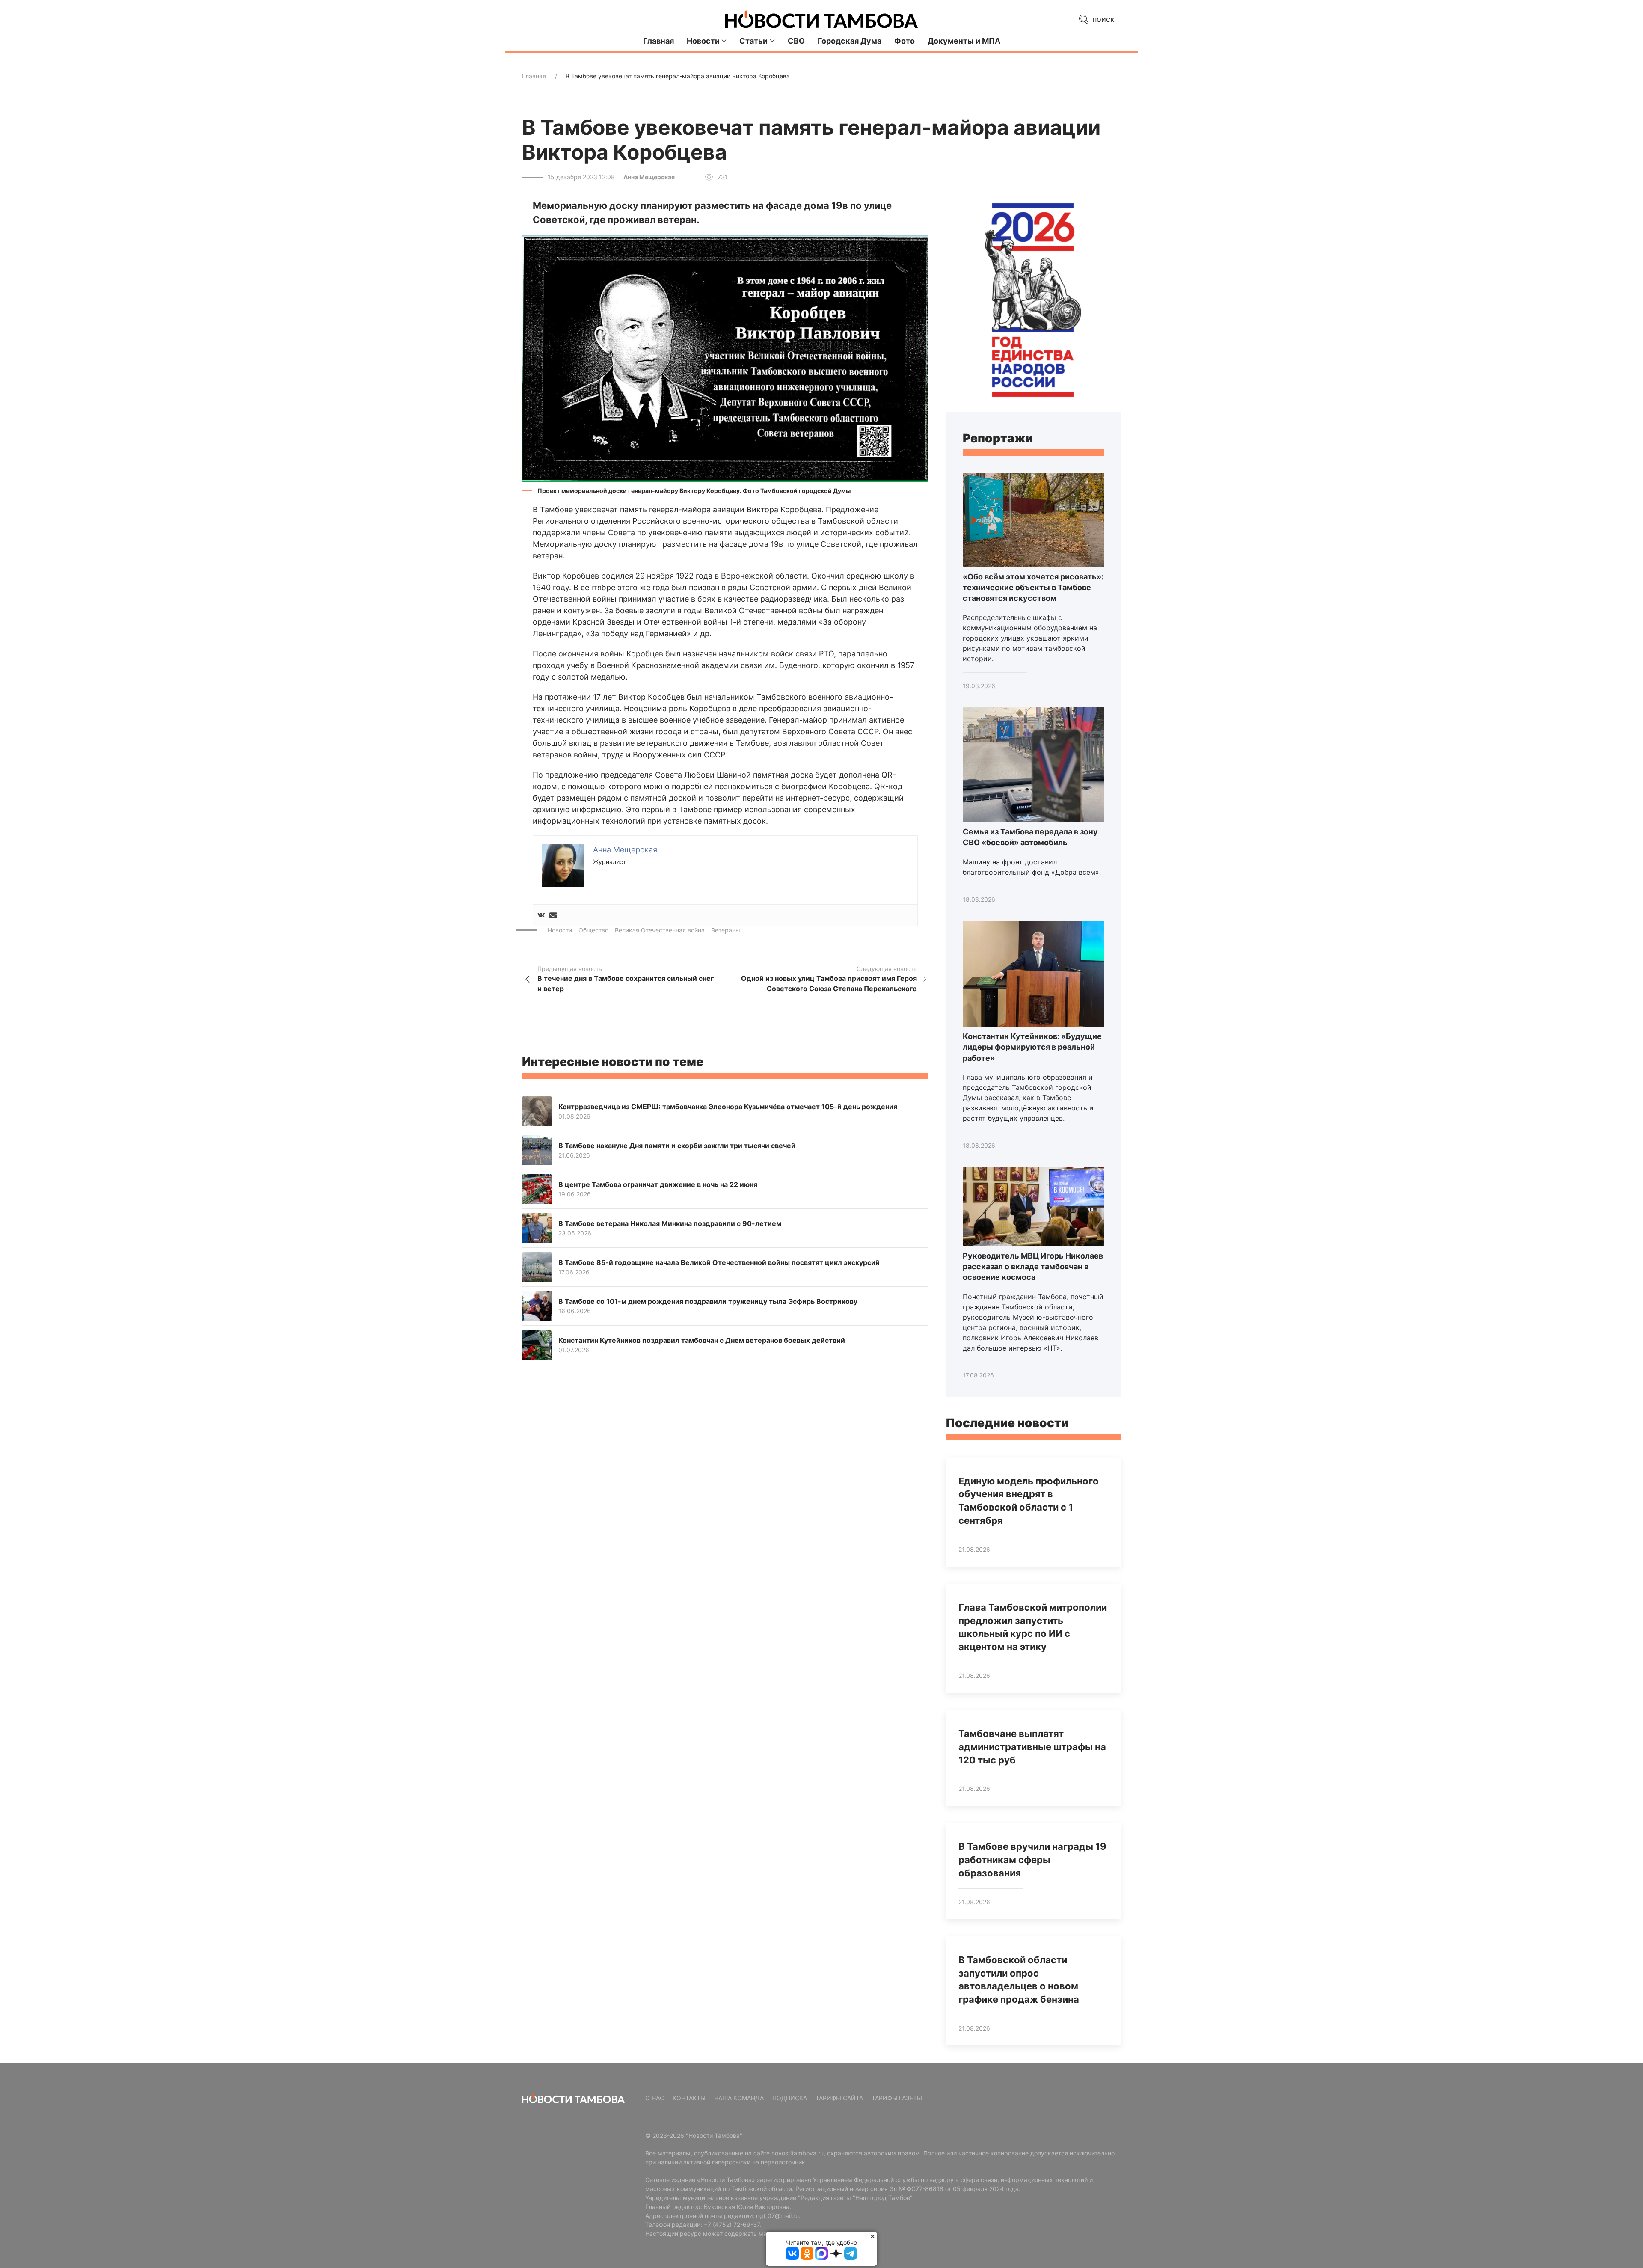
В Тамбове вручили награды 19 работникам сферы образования (1032, 1860)
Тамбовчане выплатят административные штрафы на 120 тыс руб (1032, 1747)
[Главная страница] (821, 19)
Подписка (790, 2098)
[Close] (873, 2236)
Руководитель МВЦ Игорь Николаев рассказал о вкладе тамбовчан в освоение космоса (1033, 1266)
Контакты (689, 2098)
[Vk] (541, 915)
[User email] (553, 915)
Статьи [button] (753, 41)
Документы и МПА (964, 41)
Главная (658, 41)
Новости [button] (703, 41)
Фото (905, 41)
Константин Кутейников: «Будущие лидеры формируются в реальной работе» (1032, 1047)
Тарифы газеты (897, 2098)
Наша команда (739, 2098)
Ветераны (726, 930)
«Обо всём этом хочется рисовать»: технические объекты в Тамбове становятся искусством (1033, 587)
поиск (1102, 19)
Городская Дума (850, 41)
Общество (593, 930)
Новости (560, 930)
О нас (655, 2098)
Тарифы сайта (839, 2098)
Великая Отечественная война (660, 930)
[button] (725, 358)
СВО (796, 41)
